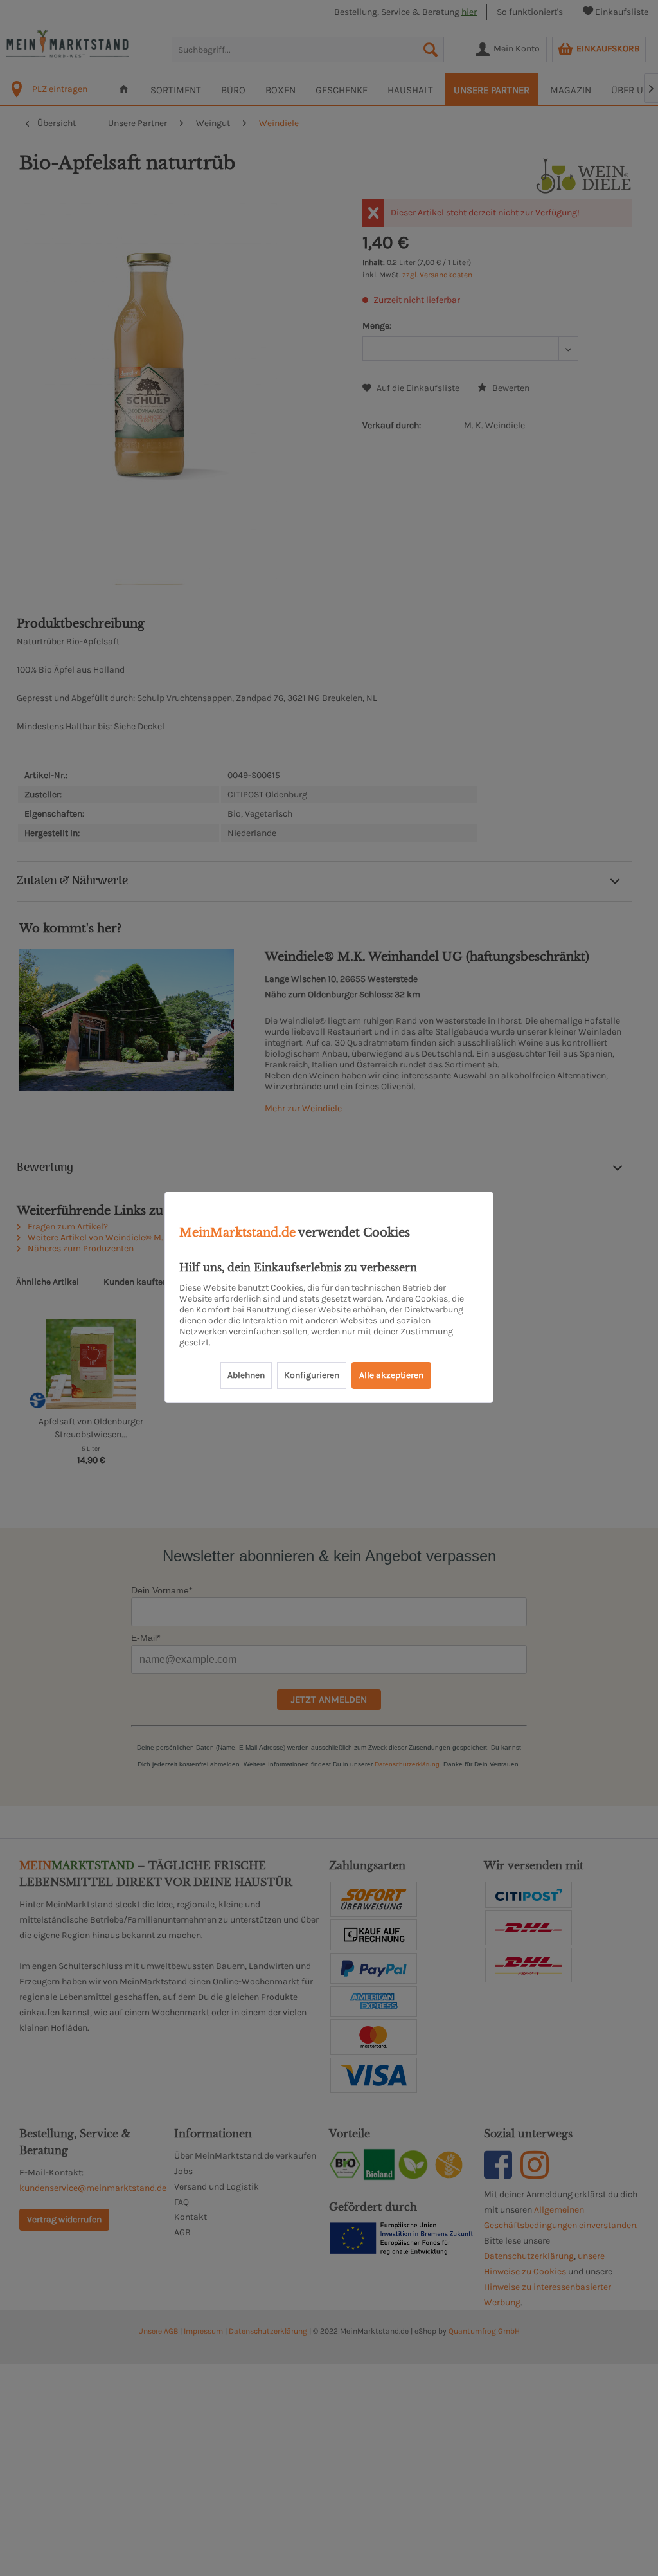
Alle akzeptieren (391, 1375)
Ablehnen (246, 1375)
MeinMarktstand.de (237, 1233)
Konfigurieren (312, 1375)
